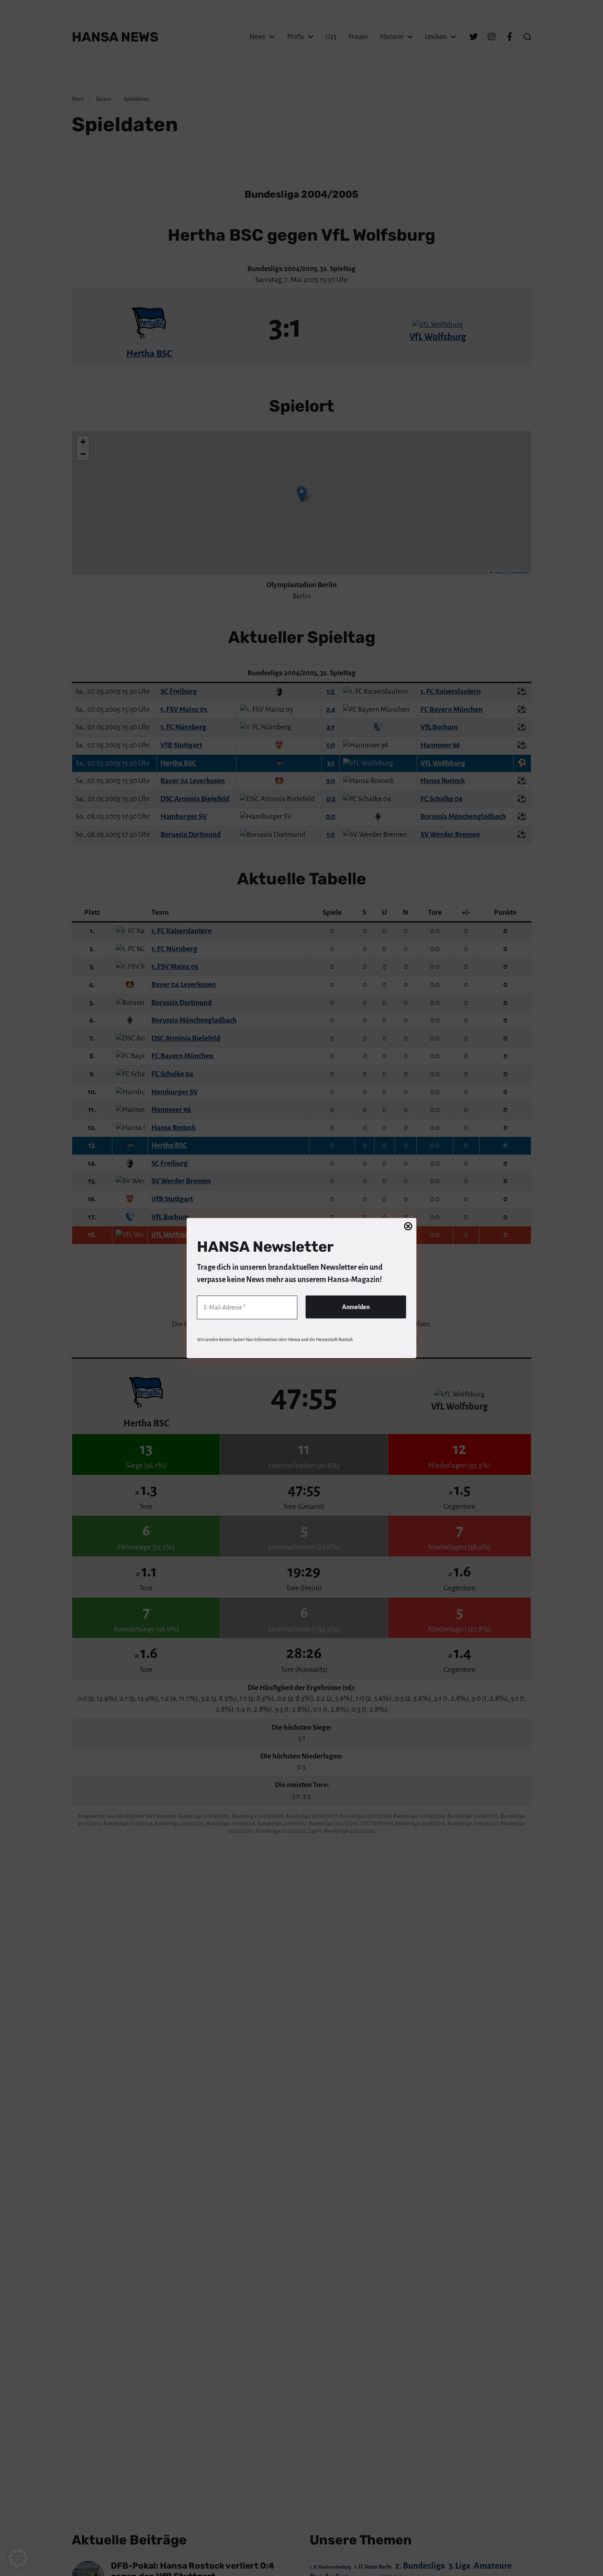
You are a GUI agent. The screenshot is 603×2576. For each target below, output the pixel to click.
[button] (18, 2558)
